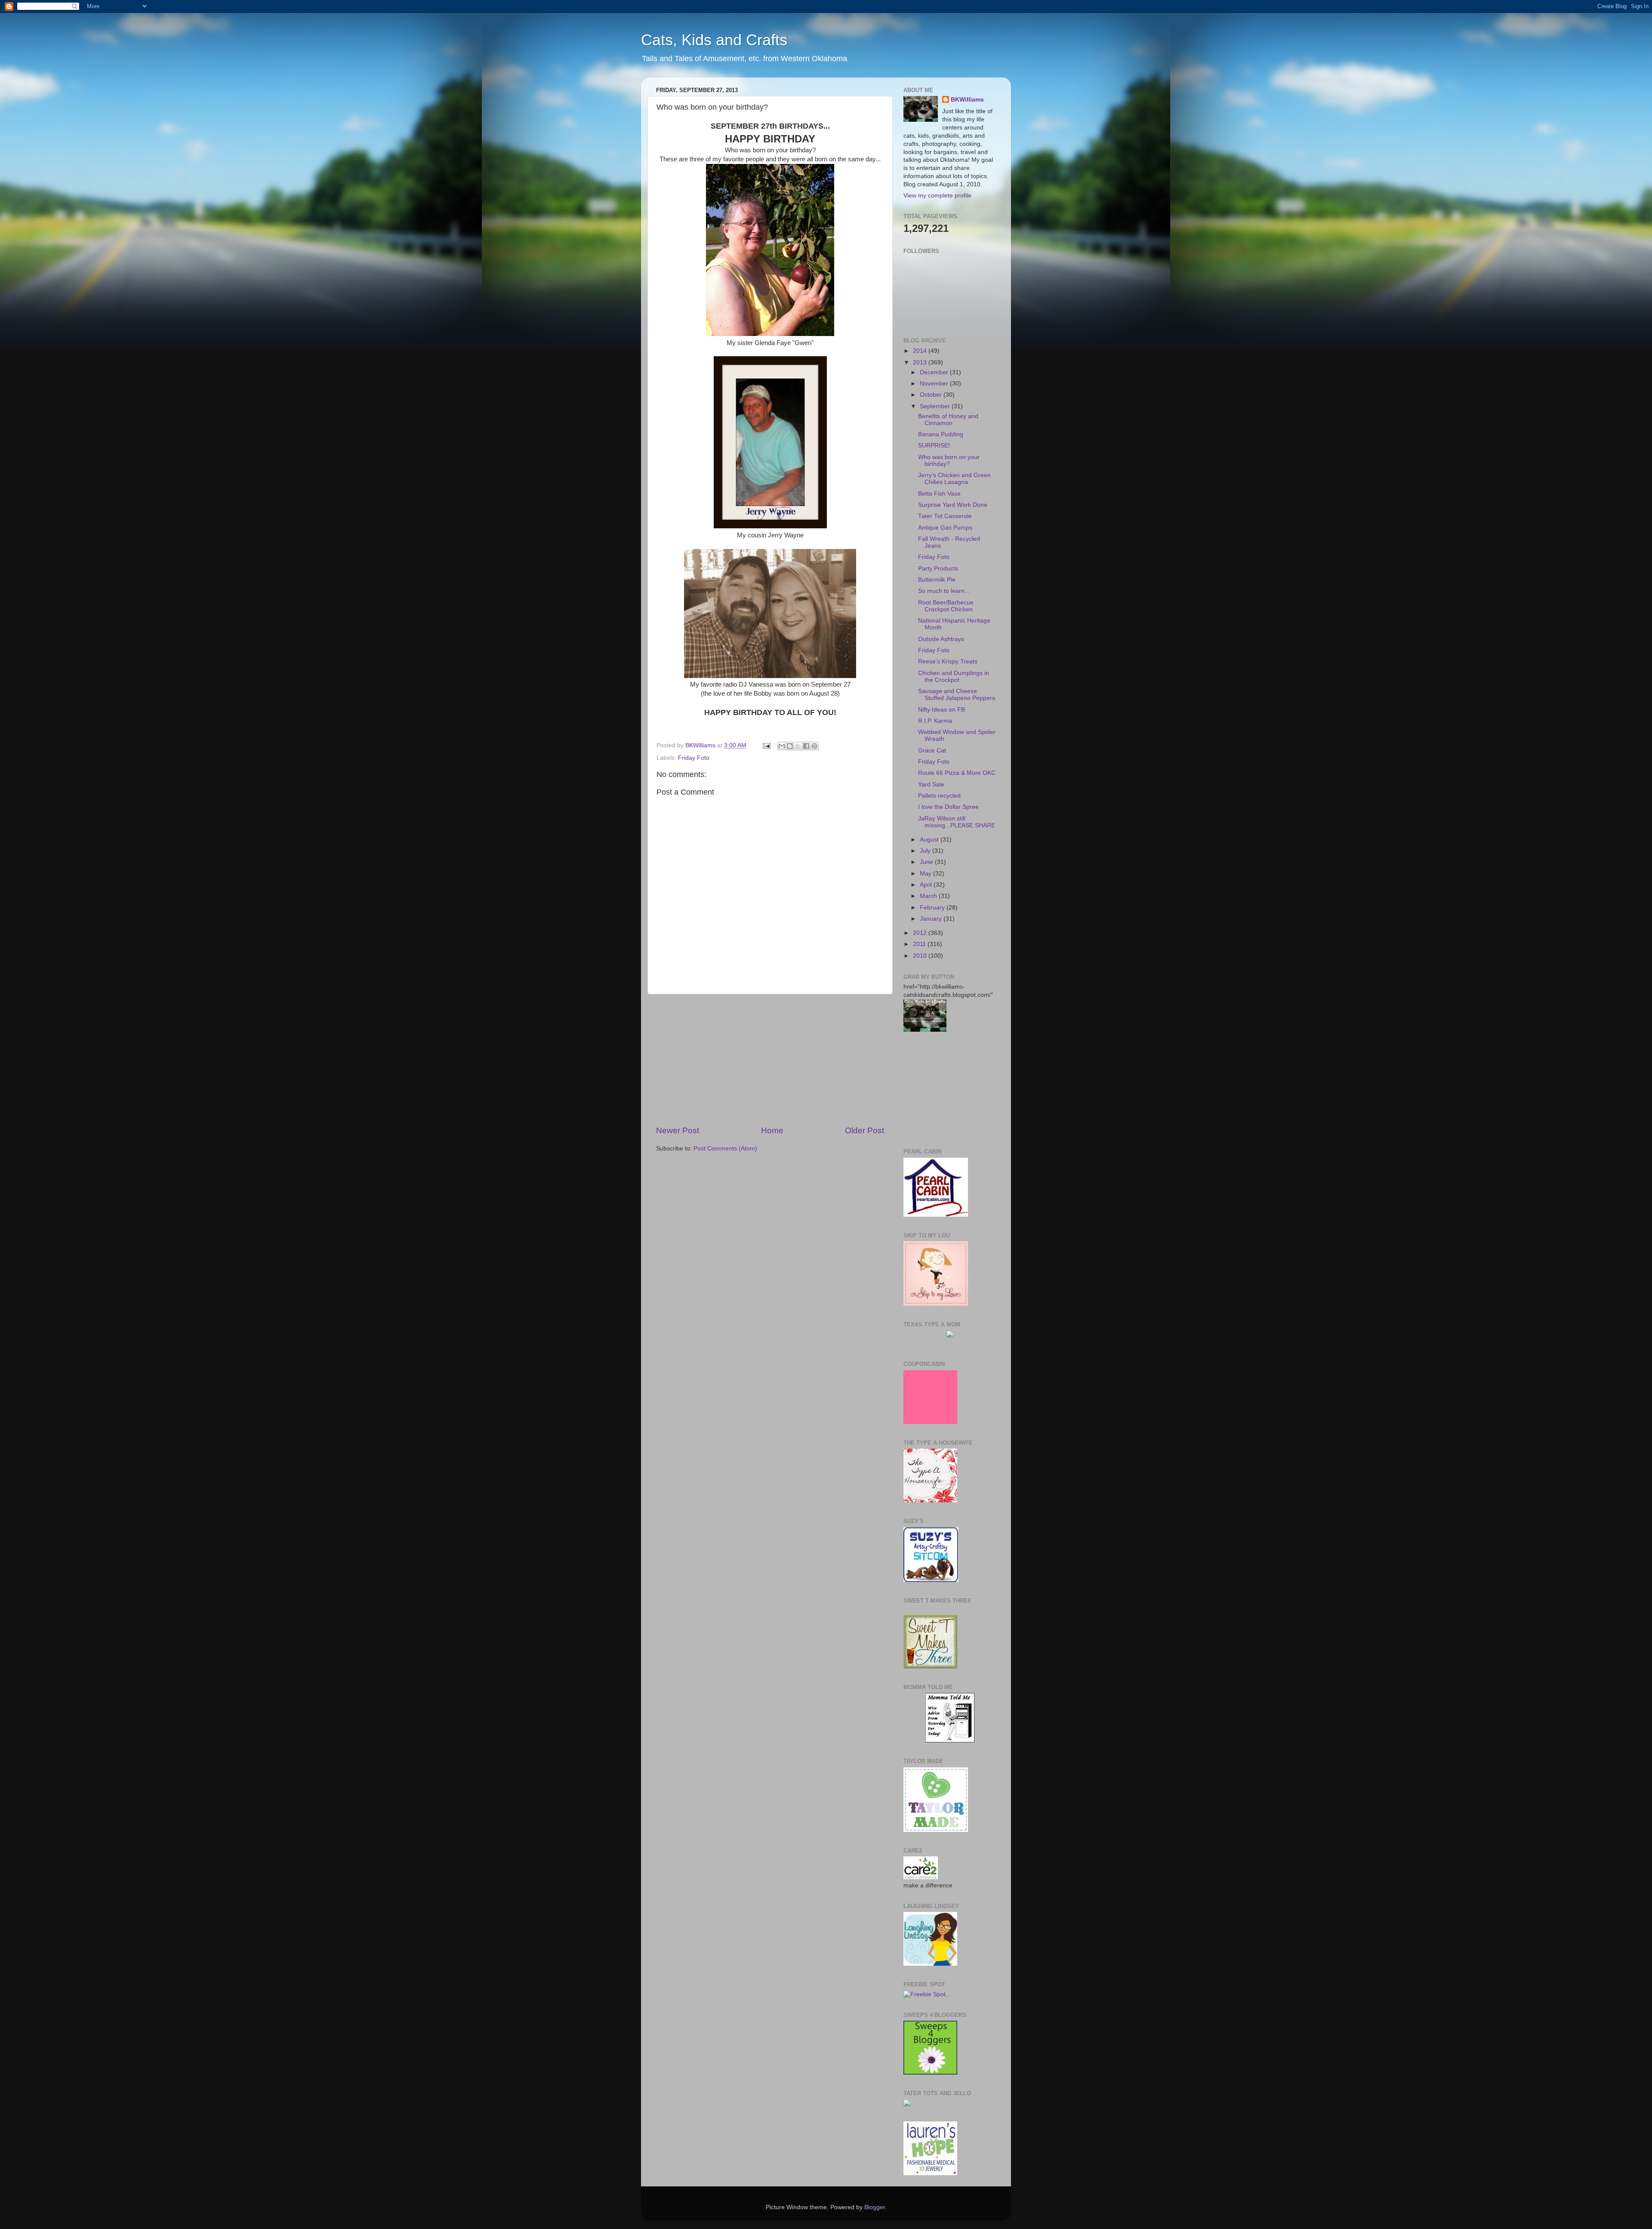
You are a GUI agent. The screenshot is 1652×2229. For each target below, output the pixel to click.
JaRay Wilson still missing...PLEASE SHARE (957, 822)
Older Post (865, 1130)
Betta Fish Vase (939, 494)
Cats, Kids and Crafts (714, 40)
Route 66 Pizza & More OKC (957, 773)
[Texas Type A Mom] (950, 1336)
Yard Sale (931, 785)
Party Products (938, 569)
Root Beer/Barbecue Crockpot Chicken (946, 606)
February (933, 908)
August (930, 840)
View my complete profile (937, 196)
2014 (921, 351)
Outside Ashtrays (941, 639)
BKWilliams (967, 100)
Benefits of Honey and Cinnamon (948, 420)
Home (772, 1130)
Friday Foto (694, 758)
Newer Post (678, 1130)
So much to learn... (944, 591)
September (936, 406)
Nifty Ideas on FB (942, 710)
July (926, 851)
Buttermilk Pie (937, 580)
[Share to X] (798, 746)
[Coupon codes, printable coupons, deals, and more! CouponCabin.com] (930, 1422)
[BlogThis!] (790, 746)
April (927, 885)
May (926, 874)
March (929, 896)
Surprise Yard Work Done (953, 505)
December (935, 372)
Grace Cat (932, 751)
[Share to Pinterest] (814, 746)
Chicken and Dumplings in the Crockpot (954, 677)
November (935, 384)
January (932, 919)
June (927, 862)
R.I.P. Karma (935, 721)
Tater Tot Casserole (945, 516)
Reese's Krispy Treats (948, 661)
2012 (921, 933)
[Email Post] (766, 745)
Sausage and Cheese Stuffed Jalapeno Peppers (957, 695)
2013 (921, 362)
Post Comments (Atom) (725, 1148)
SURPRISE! (934, 445)
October (932, 395)
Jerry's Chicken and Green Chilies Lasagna (954, 479)
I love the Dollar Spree (948, 807)
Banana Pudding (941, 434)
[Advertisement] (770, 1060)
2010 (921, 956)
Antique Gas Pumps (945, 528)
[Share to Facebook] (806, 746)
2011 (920, 944)
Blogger (875, 2207)
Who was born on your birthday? (949, 461)
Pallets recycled (939, 796)
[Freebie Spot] (925, 1994)
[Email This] (782, 746)
